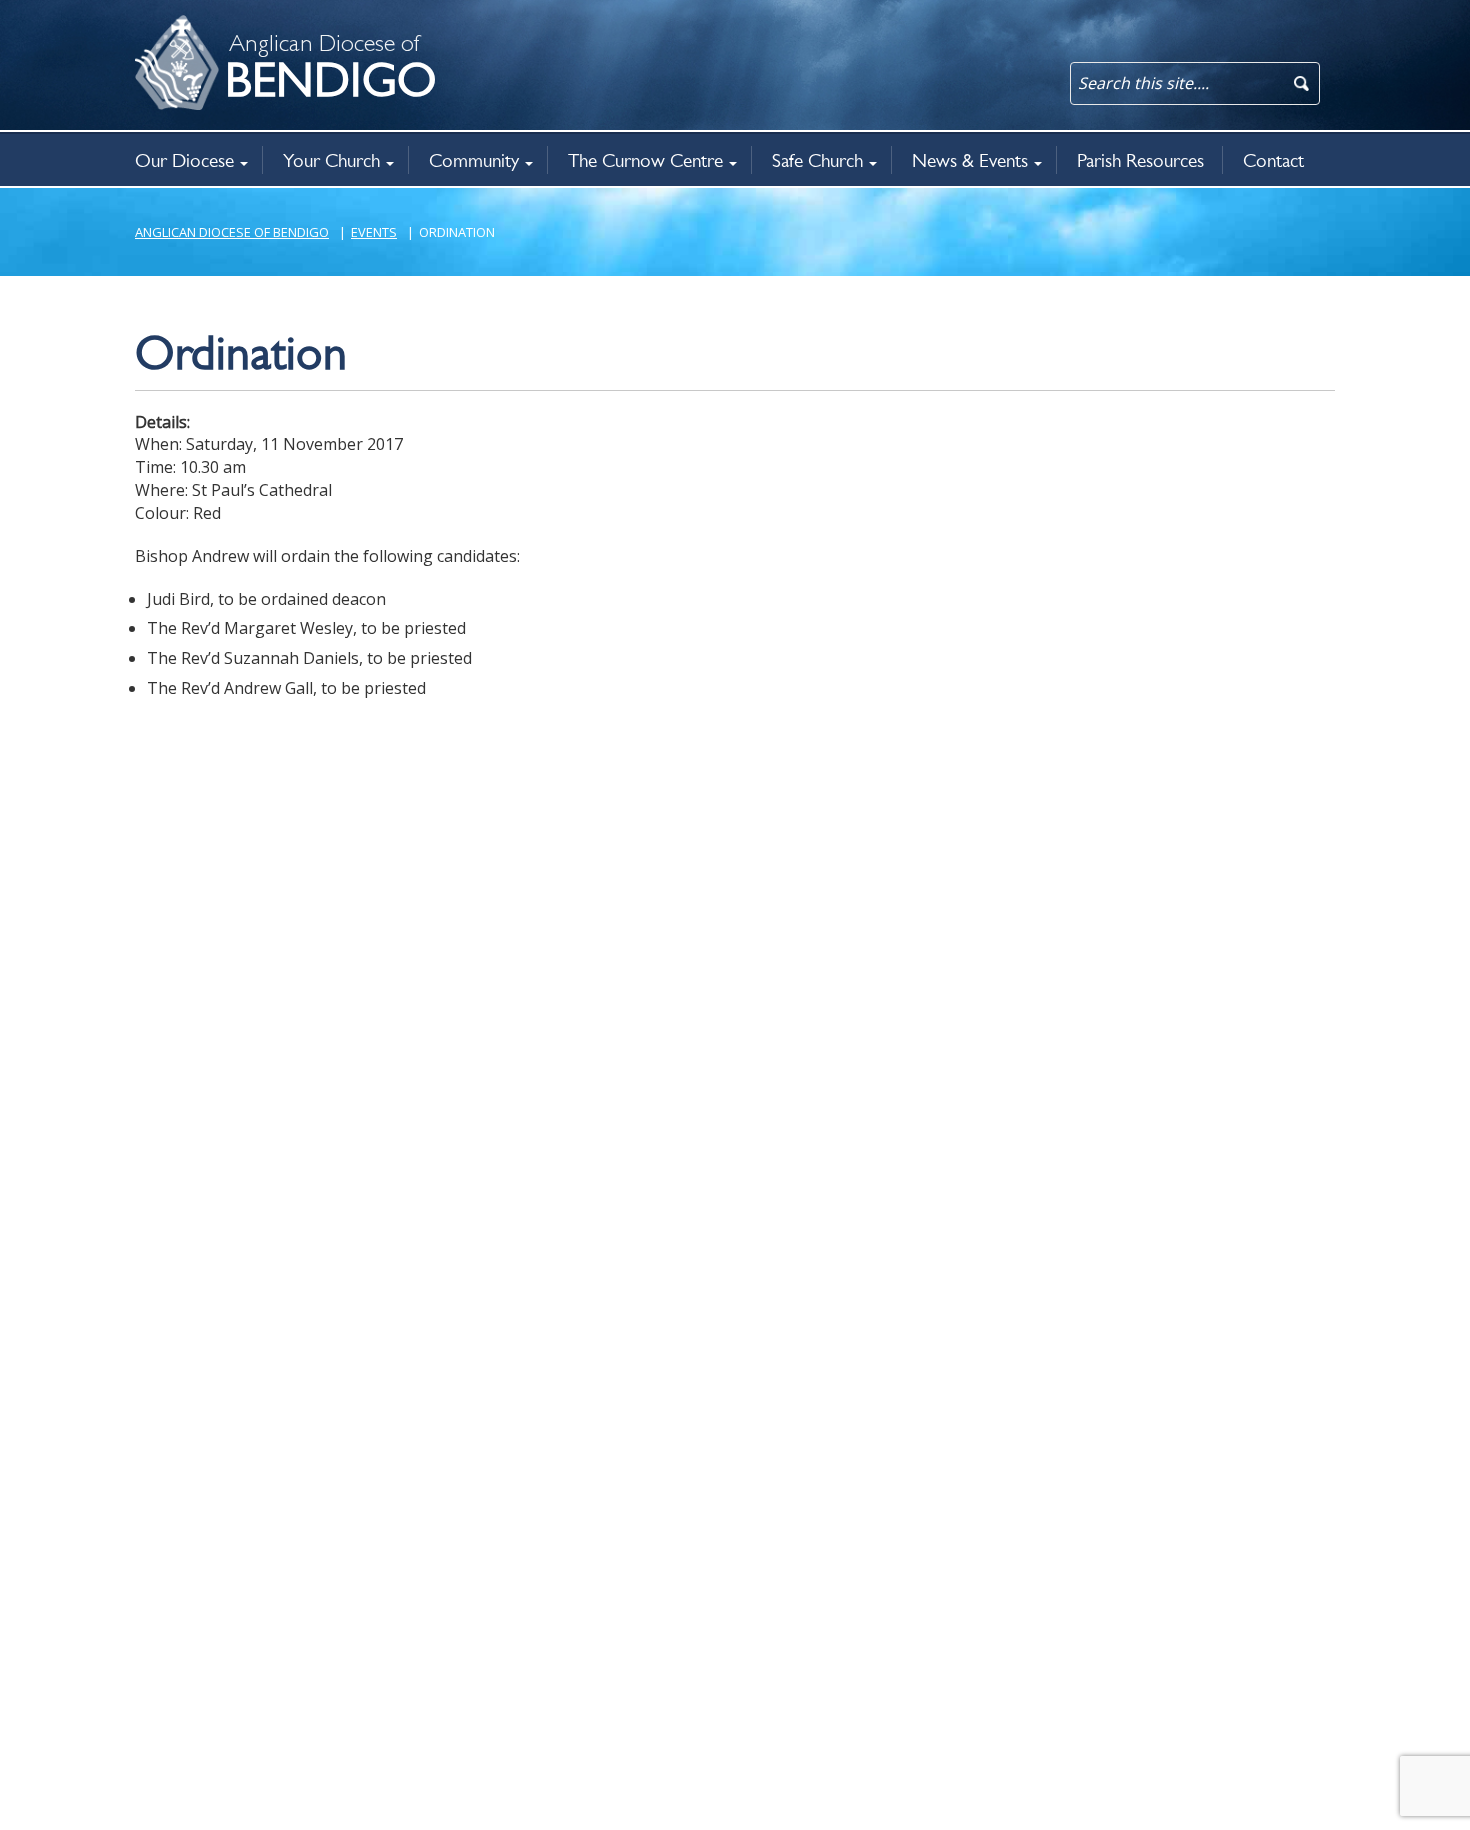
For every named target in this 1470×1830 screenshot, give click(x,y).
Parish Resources (1140, 160)
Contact (1273, 160)
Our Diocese (184, 160)
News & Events (970, 160)
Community (474, 160)
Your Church (331, 160)
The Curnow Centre (645, 160)
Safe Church (817, 160)
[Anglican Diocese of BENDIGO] (160, 26)
